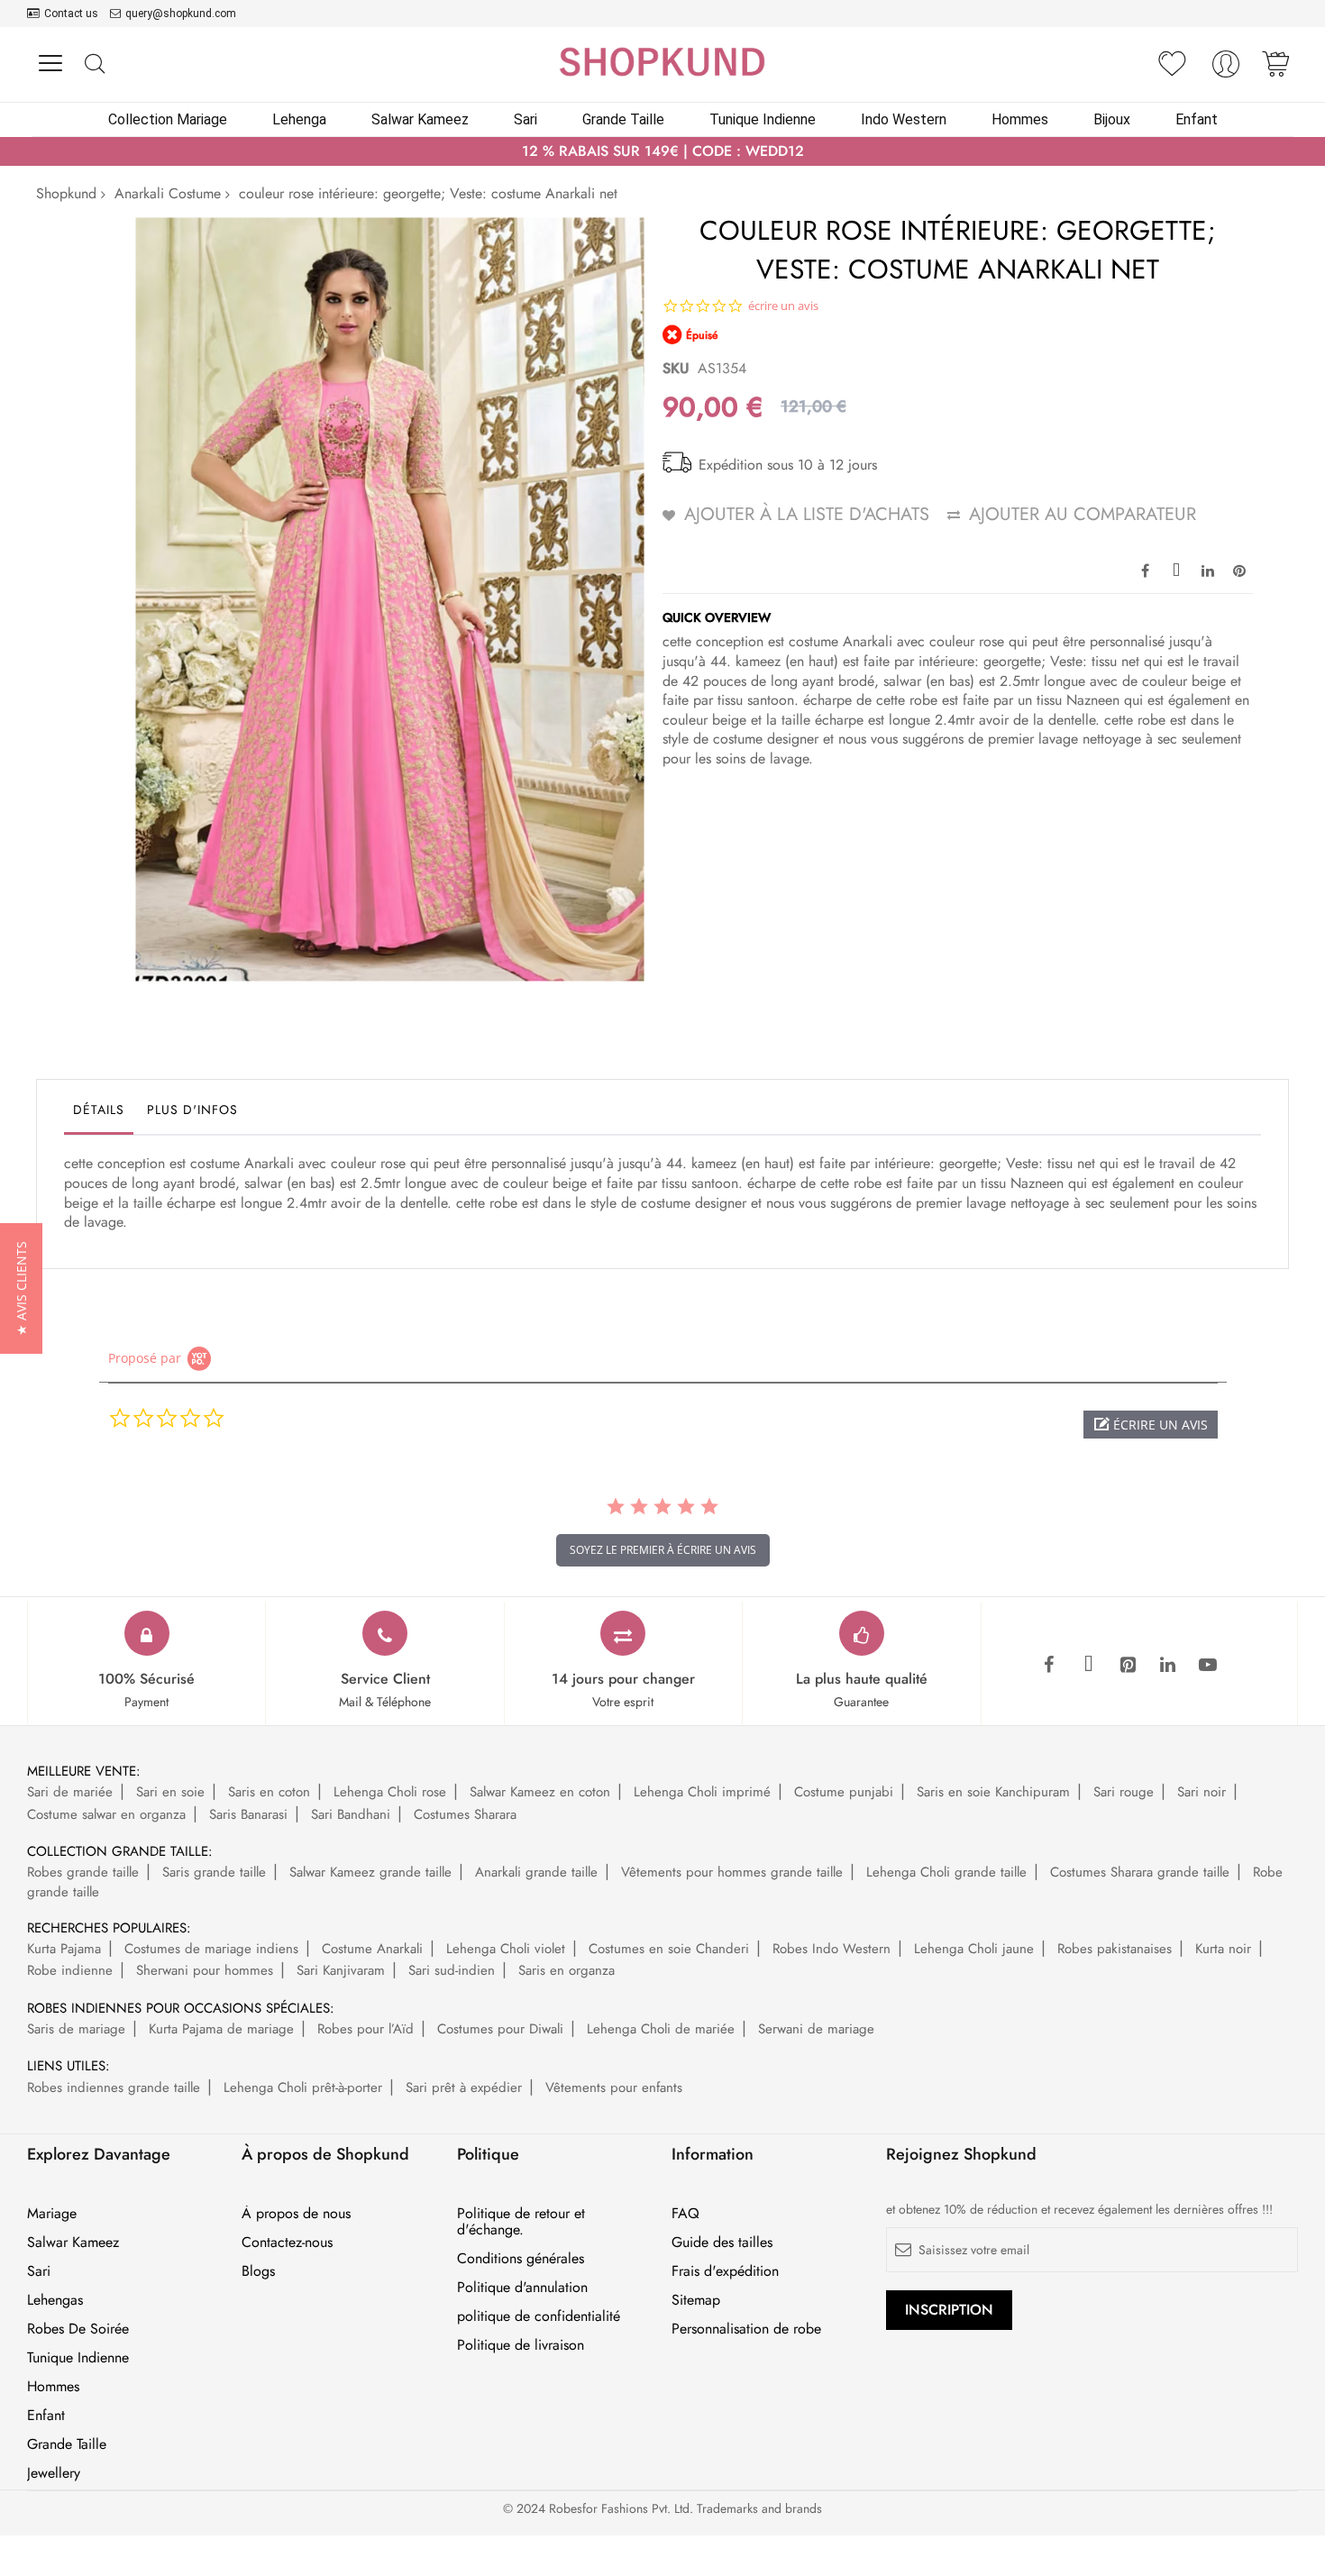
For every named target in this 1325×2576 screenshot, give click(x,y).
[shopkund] (662, 62)
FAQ (685, 2214)
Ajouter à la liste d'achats (807, 514)
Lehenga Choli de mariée (661, 2029)
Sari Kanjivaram (341, 1970)
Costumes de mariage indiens (211, 1949)
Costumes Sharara (465, 1814)
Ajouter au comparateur (1083, 514)
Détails (99, 1110)
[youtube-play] (1208, 1666)
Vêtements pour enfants (614, 2087)
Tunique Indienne (78, 2358)
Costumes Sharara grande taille (1140, 1872)
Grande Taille (67, 2444)
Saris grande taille (214, 1872)
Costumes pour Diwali (500, 2029)
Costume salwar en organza (106, 1814)
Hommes (53, 2387)
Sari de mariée (70, 1792)
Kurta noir (1223, 1949)
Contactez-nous (287, 2243)
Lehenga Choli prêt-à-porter (303, 2087)
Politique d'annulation (522, 2288)
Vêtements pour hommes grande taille (732, 1872)
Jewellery (54, 2473)
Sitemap (696, 2300)
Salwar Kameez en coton (540, 1792)
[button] (1151, 1425)
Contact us (71, 14)
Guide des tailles (722, 2243)
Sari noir (1202, 1792)
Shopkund (66, 193)
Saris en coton (269, 1792)
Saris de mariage (76, 2029)
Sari (39, 2271)
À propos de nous (296, 2214)
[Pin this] (1239, 570)
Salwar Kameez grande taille (370, 1872)
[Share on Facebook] (1145, 570)
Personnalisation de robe (746, 2329)
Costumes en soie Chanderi (669, 1949)
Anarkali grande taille (536, 1872)
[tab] (99, 1114)
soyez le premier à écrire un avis (663, 1550)
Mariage (52, 2214)
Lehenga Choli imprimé (702, 1792)
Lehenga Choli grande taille (946, 1872)
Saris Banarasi (248, 1814)
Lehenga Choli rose (390, 1792)
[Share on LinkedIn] (1208, 570)
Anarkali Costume (168, 193)
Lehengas (55, 2300)
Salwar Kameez (73, 2243)
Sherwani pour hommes (205, 1970)
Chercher (94, 64)
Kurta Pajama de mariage (221, 2029)
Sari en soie (170, 1792)
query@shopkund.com (181, 14)
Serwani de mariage (816, 2029)
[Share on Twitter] (1176, 570)
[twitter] (1089, 1666)
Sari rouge (1124, 1792)
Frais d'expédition (725, 2271)
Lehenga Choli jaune (974, 1949)
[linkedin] (1168, 1666)
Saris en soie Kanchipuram (993, 1792)
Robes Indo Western (832, 1949)
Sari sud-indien (452, 1970)
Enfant (46, 2416)
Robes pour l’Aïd (366, 2029)
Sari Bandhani (351, 1814)
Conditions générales (521, 2259)
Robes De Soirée (78, 2329)
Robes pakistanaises (1115, 1949)
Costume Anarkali (372, 1949)
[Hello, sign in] (1226, 69)
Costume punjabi (844, 1792)
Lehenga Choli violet (506, 1949)
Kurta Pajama (64, 1949)
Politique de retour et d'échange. (521, 2222)
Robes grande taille (83, 1872)
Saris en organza (567, 1970)
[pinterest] (1129, 1666)
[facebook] (1049, 1666)
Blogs (258, 2271)
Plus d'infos (192, 1110)
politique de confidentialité (539, 2316)
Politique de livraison (521, 2345)
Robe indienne (70, 1970)
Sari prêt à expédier (464, 2087)
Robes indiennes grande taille (114, 2087)
